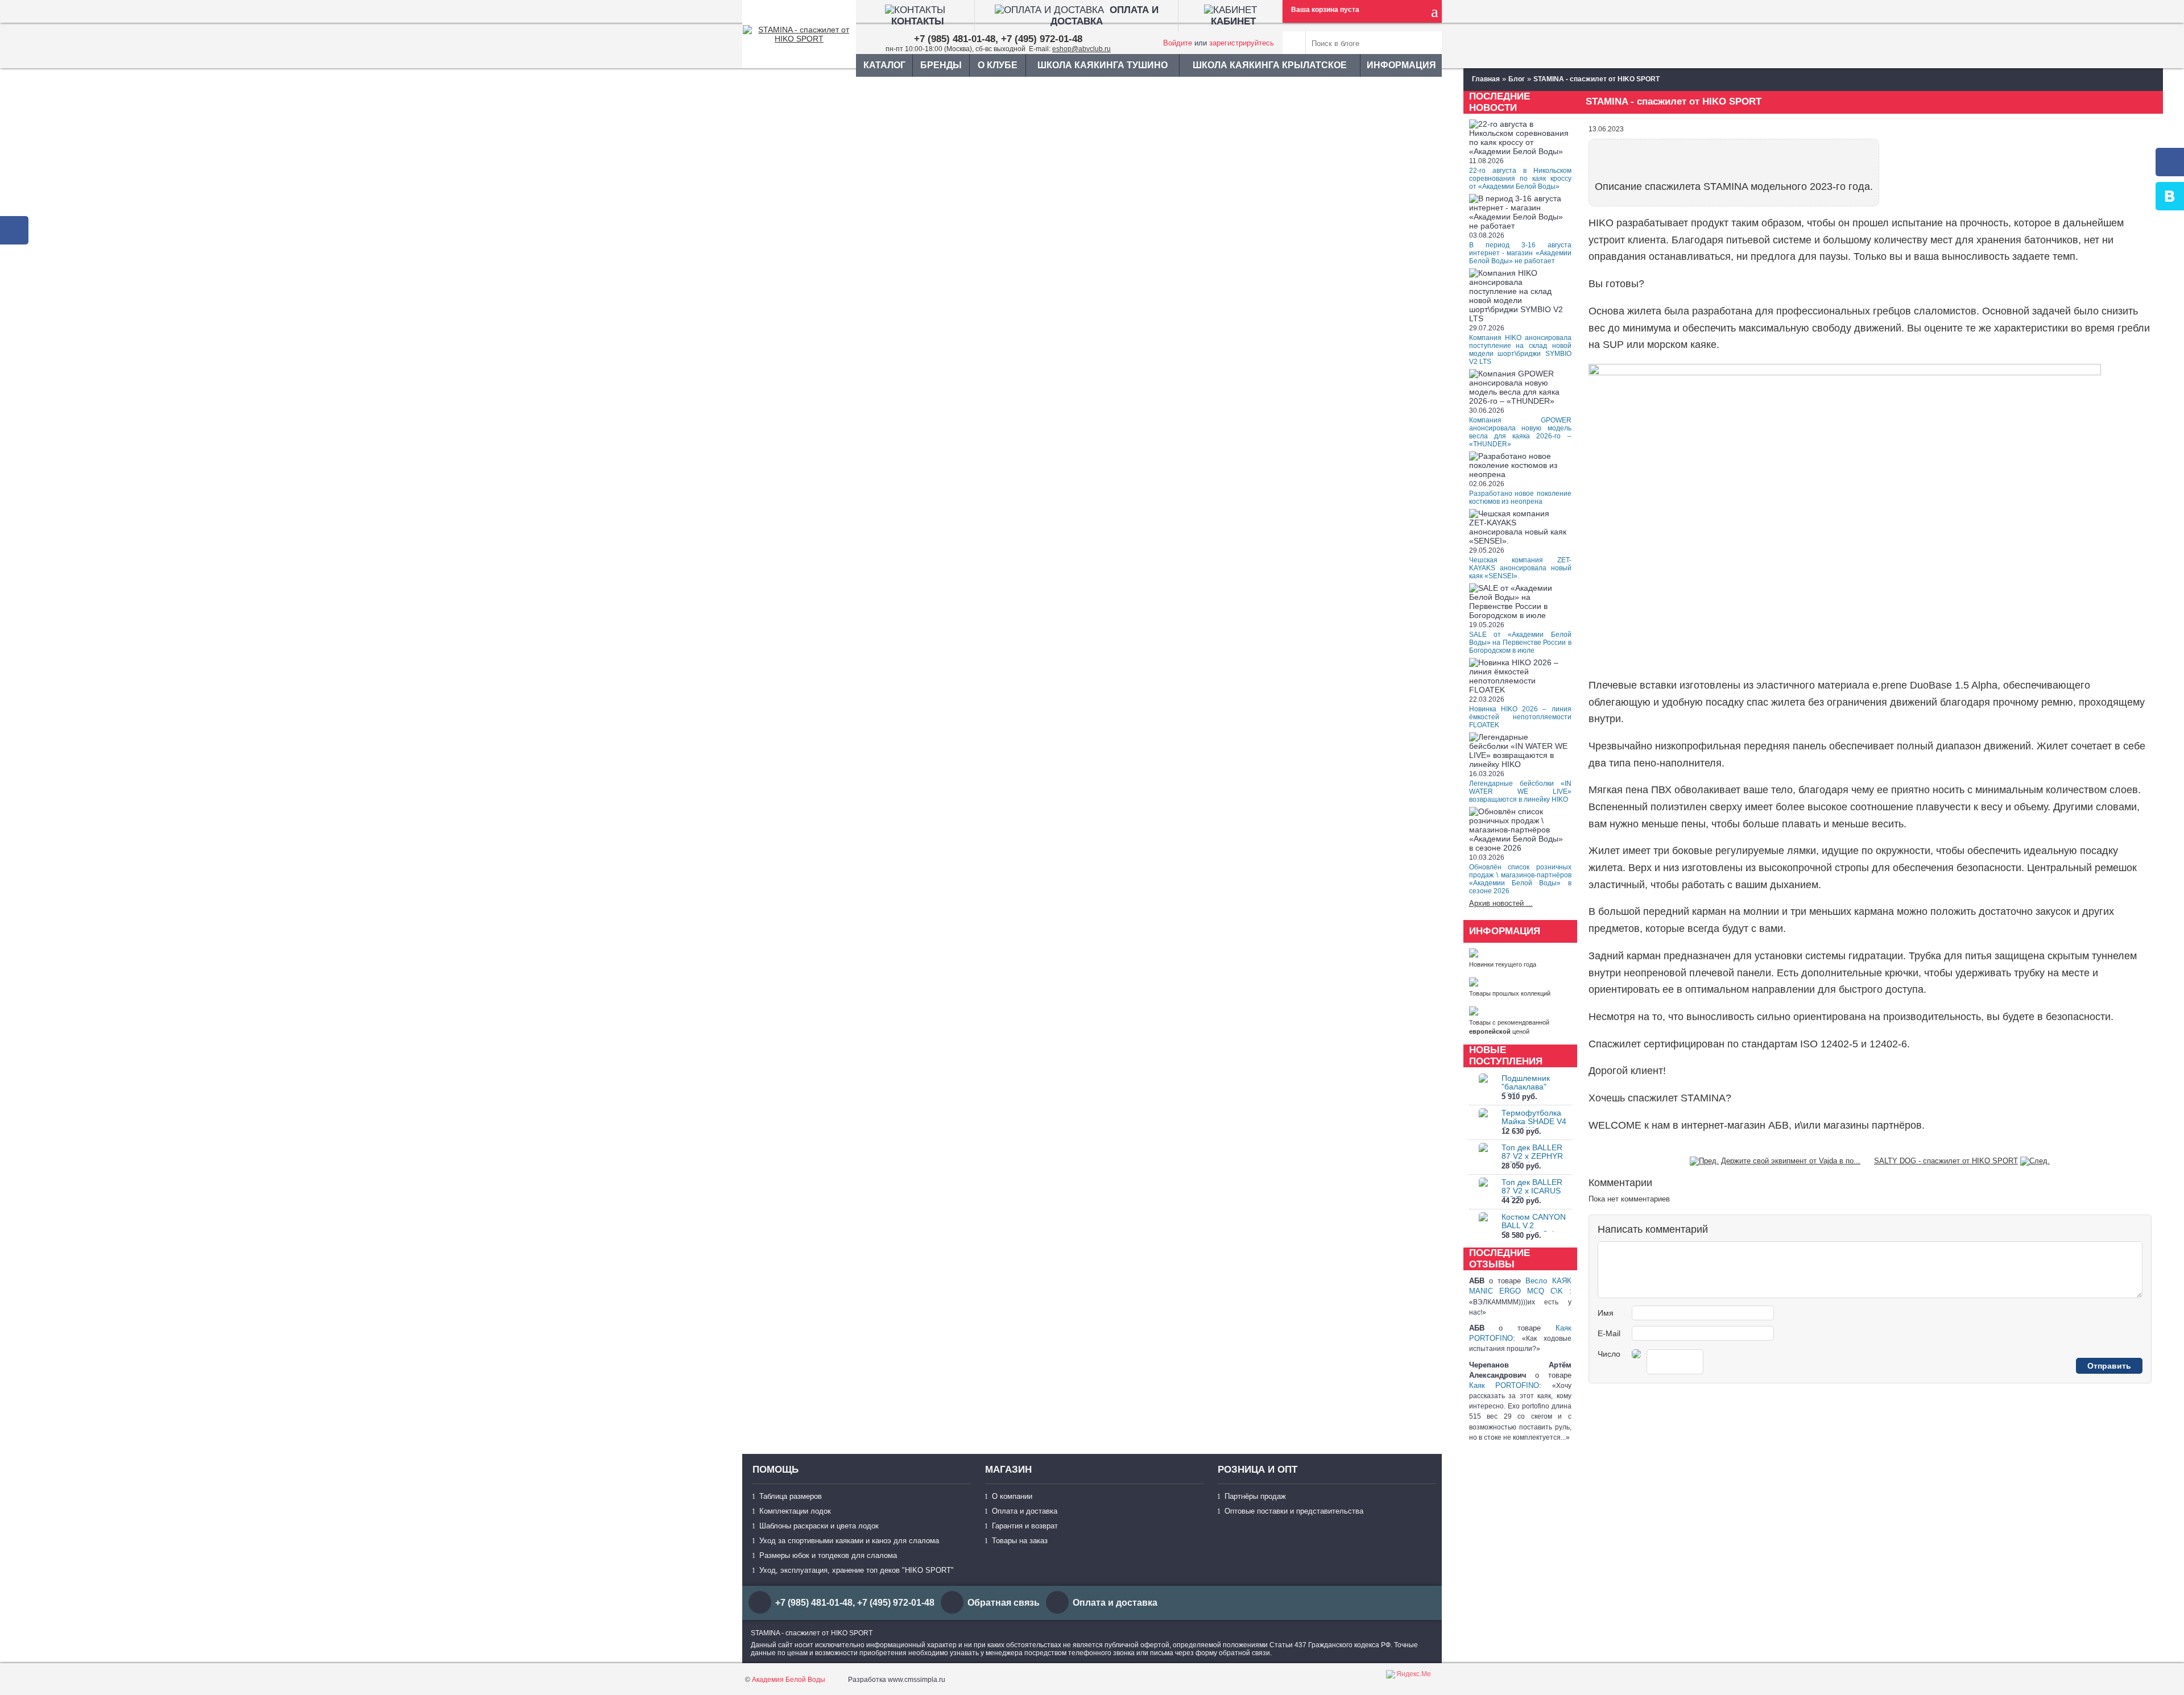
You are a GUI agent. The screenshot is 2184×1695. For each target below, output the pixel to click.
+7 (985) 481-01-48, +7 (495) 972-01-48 (998, 39)
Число (1609, 1354)
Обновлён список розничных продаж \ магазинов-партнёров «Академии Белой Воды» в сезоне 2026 (1520, 879)
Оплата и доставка (1025, 1511)
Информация (1401, 65)
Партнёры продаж (1255, 1496)
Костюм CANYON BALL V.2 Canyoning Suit (1534, 1225)
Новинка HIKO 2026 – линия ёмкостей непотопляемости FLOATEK (1520, 717)
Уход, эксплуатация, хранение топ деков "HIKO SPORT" (857, 1570)
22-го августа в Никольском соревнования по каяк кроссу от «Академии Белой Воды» (1520, 179)
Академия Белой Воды (789, 1680)
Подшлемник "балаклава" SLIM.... (1526, 1087)
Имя (1606, 1313)
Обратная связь (1004, 1603)
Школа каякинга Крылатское (1270, 65)
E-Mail (1609, 1333)
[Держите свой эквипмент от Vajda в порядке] (1704, 1161)
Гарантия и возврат (1025, 1526)
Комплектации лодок (795, 1511)
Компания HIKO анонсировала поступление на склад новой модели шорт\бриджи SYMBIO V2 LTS (1520, 350)
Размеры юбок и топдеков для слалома (828, 1555)
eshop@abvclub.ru (1081, 49)
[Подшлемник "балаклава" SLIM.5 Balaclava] (1483, 1088)
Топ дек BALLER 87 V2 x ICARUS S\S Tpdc (1532, 1191)
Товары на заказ (1020, 1541)
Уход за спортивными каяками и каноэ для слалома (849, 1541)
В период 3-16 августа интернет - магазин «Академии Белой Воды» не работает (1520, 253)
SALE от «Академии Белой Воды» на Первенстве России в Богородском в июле (1520, 643)
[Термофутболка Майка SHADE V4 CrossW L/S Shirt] (1483, 1123)
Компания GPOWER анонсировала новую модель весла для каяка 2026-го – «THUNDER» (1520, 432)
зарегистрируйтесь (1242, 43)
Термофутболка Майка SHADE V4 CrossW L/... (1534, 1121)
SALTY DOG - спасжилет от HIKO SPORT (1946, 1161)
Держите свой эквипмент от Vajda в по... (1791, 1161)
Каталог (884, 65)
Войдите (1178, 43)
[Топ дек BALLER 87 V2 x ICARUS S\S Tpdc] (1483, 1192)
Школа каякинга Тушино (1103, 65)
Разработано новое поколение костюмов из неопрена (1520, 498)
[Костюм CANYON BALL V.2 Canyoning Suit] (1483, 1227)
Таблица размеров (791, 1496)
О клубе (998, 65)
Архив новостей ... (1501, 903)
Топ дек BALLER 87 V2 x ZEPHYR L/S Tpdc (1532, 1156)
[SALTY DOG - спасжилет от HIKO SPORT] (2035, 1161)
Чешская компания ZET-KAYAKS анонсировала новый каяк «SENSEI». (1520, 568)
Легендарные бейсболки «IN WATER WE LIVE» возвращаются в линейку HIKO (1520, 791)
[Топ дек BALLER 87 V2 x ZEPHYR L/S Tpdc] (1483, 1157)
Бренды (941, 65)
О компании (1012, 1496)
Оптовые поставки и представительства (1294, 1511)
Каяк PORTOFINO (1504, 1385)
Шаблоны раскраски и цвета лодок (819, 1526)
